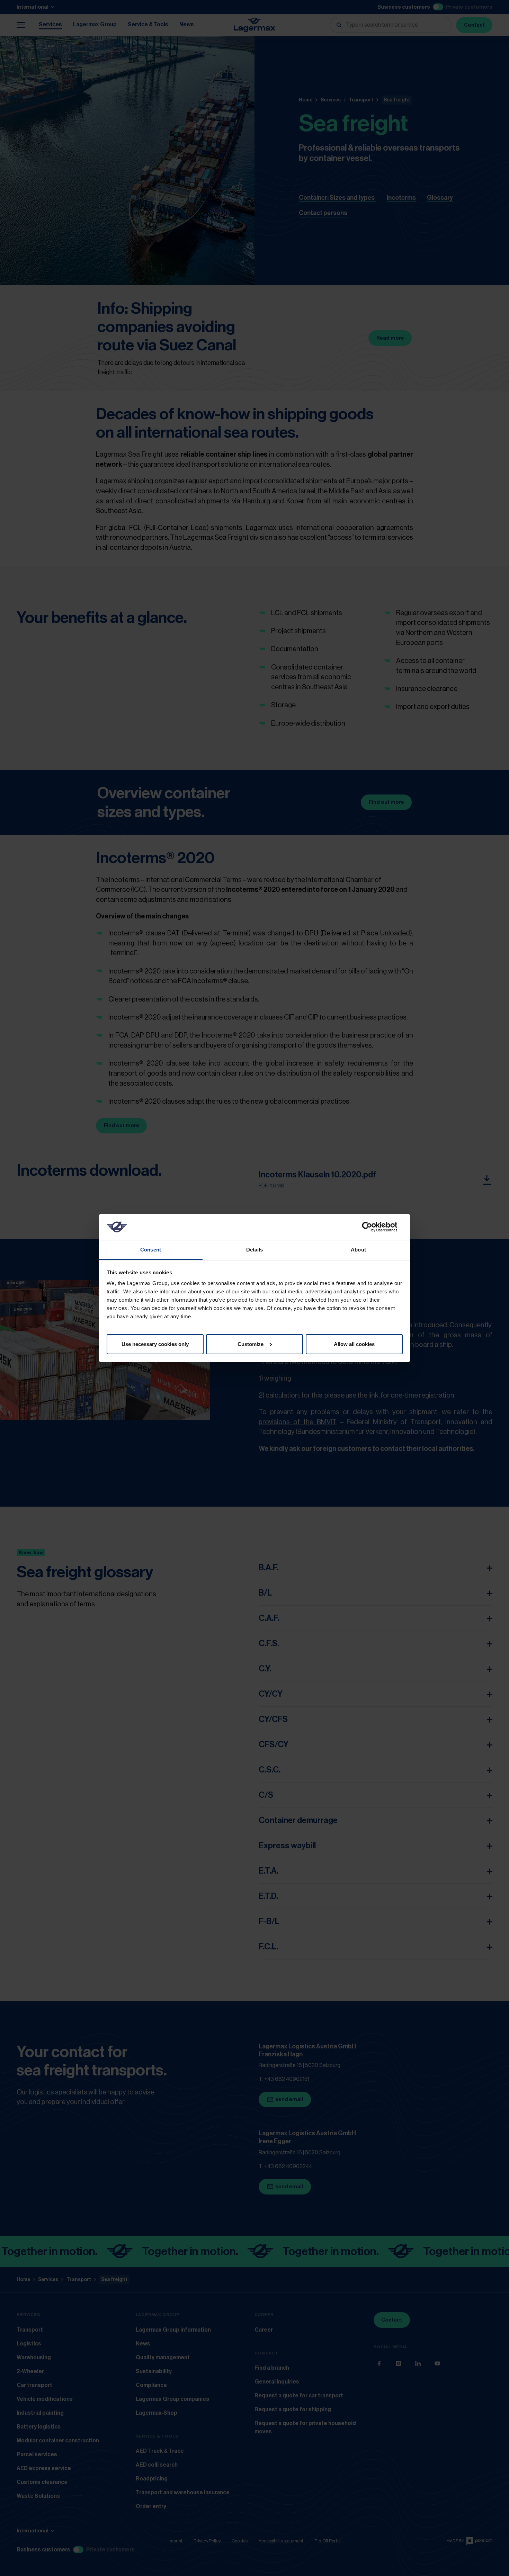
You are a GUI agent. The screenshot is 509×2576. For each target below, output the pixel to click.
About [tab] (358, 1250)
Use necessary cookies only (155, 1344)
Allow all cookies (354, 1344)
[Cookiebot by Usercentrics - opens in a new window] (372, 1227)
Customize (251, 1344)
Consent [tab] (151, 1250)
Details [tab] (255, 1250)
